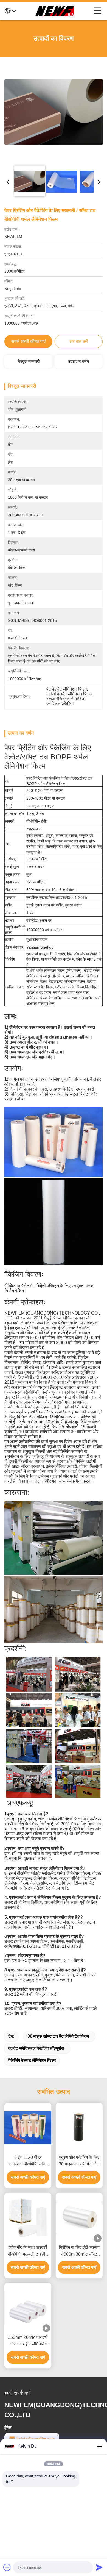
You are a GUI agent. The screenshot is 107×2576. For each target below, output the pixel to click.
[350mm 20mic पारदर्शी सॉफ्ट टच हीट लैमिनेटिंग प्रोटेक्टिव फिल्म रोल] (28, 2307)
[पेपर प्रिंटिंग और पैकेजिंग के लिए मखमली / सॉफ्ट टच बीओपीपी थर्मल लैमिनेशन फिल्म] (54, 112)
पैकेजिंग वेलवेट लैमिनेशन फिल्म (32, 2060)
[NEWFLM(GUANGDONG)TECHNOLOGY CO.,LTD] (55, 11)
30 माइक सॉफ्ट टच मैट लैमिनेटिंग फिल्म (58, 2036)
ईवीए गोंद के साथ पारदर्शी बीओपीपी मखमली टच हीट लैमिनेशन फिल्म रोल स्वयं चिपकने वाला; (28, 2251)
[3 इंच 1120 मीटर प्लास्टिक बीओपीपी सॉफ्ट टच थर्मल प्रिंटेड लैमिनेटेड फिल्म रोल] (28, 2128)
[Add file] (7, 2567)
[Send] (99, 2567)
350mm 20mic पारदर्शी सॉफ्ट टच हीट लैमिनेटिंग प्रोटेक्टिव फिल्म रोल (28, 2341)
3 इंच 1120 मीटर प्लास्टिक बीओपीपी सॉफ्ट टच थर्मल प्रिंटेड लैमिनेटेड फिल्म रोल (28, 2161)
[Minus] (99, 2446)
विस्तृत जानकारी (29, 361)
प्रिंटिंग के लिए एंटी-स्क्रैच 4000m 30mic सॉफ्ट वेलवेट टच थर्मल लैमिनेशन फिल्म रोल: (79, 2251)
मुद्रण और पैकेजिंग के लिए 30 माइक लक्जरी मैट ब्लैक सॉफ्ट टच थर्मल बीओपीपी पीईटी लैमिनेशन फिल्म (79, 2161)
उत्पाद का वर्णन (79, 361)
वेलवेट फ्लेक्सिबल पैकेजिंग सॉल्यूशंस (36, 2048)
